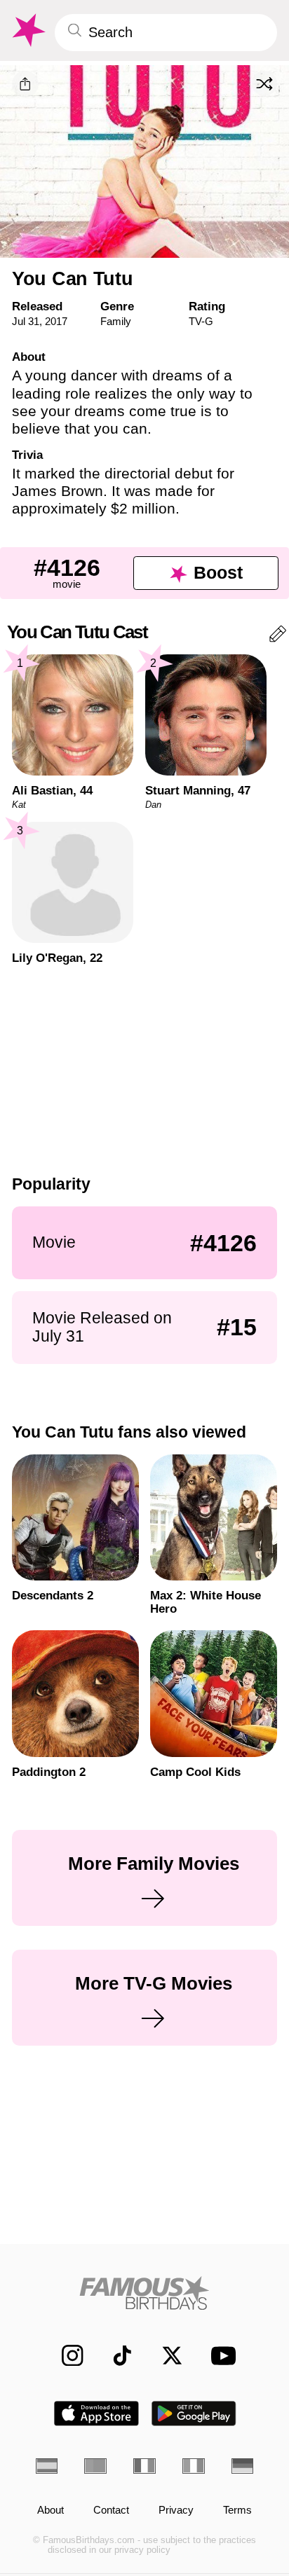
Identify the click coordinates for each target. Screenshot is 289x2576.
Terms (237, 2510)
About (51, 2510)
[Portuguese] (95, 2466)
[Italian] (194, 2466)
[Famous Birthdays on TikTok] (115, 2355)
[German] (243, 2466)
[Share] (25, 84)
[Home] (145, 2293)
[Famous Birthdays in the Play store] (194, 2413)
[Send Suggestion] (278, 636)
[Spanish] (47, 2466)
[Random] (264, 83)
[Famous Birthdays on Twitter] (165, 2355)
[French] (144, 2466)
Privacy (176, 2510)
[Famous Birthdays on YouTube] (219, 2355)
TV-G (201, 322)
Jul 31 (26, 322)
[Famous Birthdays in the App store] (96, 2413)
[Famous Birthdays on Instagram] (65, 2355)
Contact (111, 2510)
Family (116, 322)
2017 (56, 322)
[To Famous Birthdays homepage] (27, 30)
